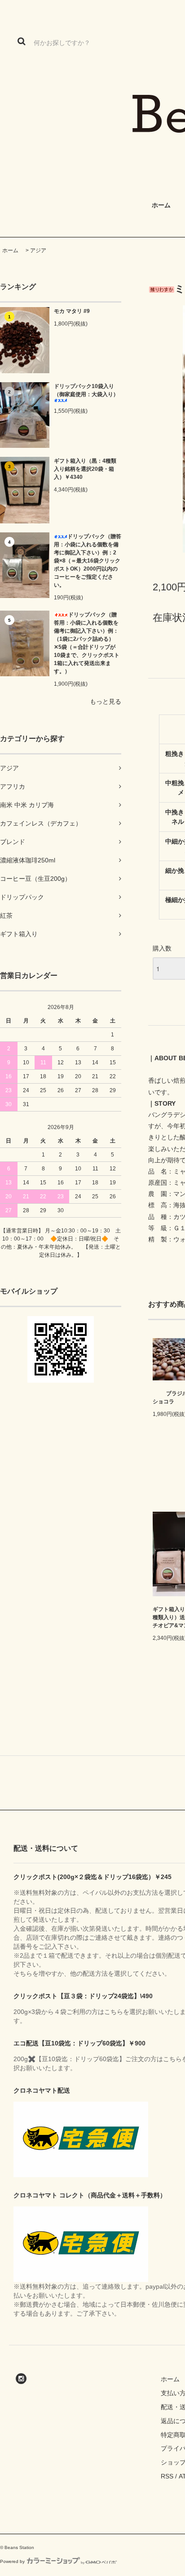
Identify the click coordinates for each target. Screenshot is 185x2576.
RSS (167, 2476)
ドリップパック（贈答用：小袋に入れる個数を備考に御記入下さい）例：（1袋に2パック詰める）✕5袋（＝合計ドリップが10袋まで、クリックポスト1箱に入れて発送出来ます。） (87, 643)
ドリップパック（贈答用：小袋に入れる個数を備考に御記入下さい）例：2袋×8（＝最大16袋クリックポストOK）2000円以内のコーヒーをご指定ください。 (88, 561)
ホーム (10, 250)
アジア (38, 250)
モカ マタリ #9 (72, 311)
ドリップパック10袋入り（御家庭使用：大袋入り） (86, 390)
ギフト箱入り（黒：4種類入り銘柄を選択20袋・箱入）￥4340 (85, 469)
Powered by (12, 2561)
